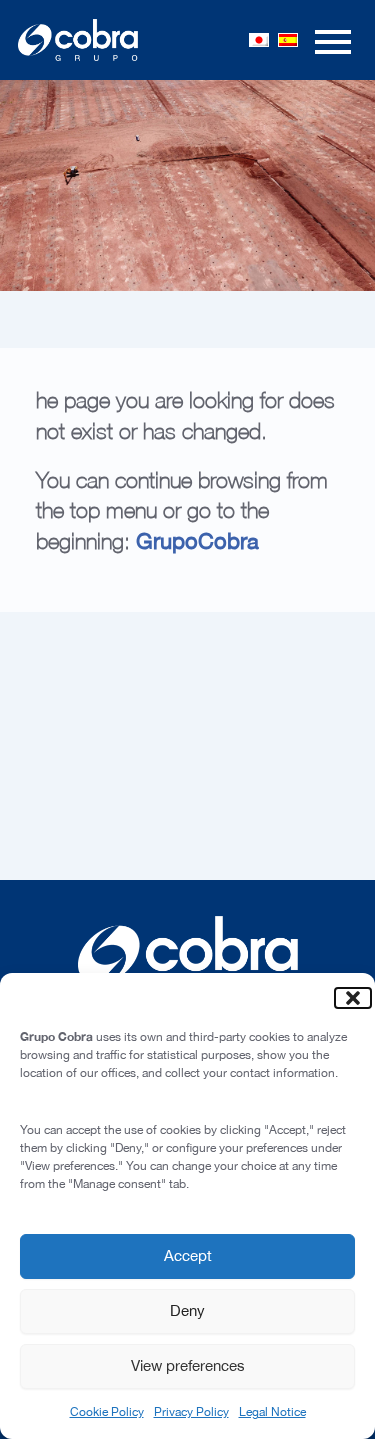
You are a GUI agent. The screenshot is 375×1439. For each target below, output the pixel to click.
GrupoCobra (197, 541)
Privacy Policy (191, 1412)
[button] (345, 998)
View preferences (188, 1365)
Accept (188, 1255)
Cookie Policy (107, 1412)
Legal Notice (272, 1412)
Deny (187, 1310)
